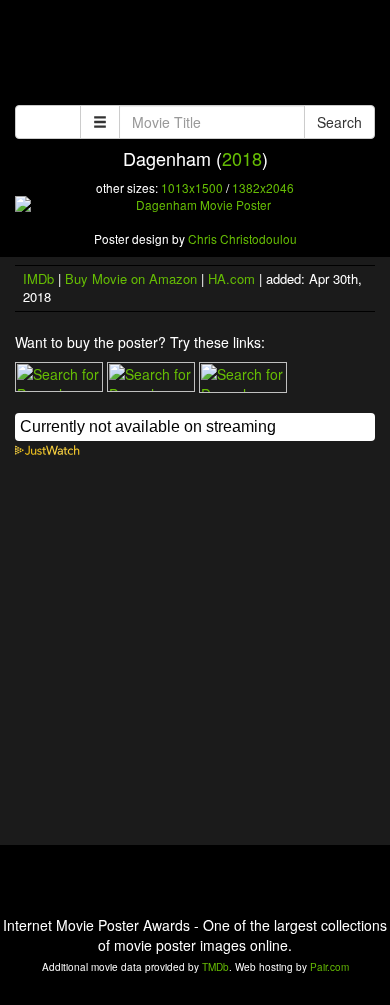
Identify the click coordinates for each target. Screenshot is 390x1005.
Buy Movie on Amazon (131, 278)
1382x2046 (263, 187)
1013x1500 (192, 187)
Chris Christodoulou (242, 238)
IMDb (38, 278)
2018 (242, 158)
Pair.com (329, 967)
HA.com (231, 278)
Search (339, 122)
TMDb (215, 967)
